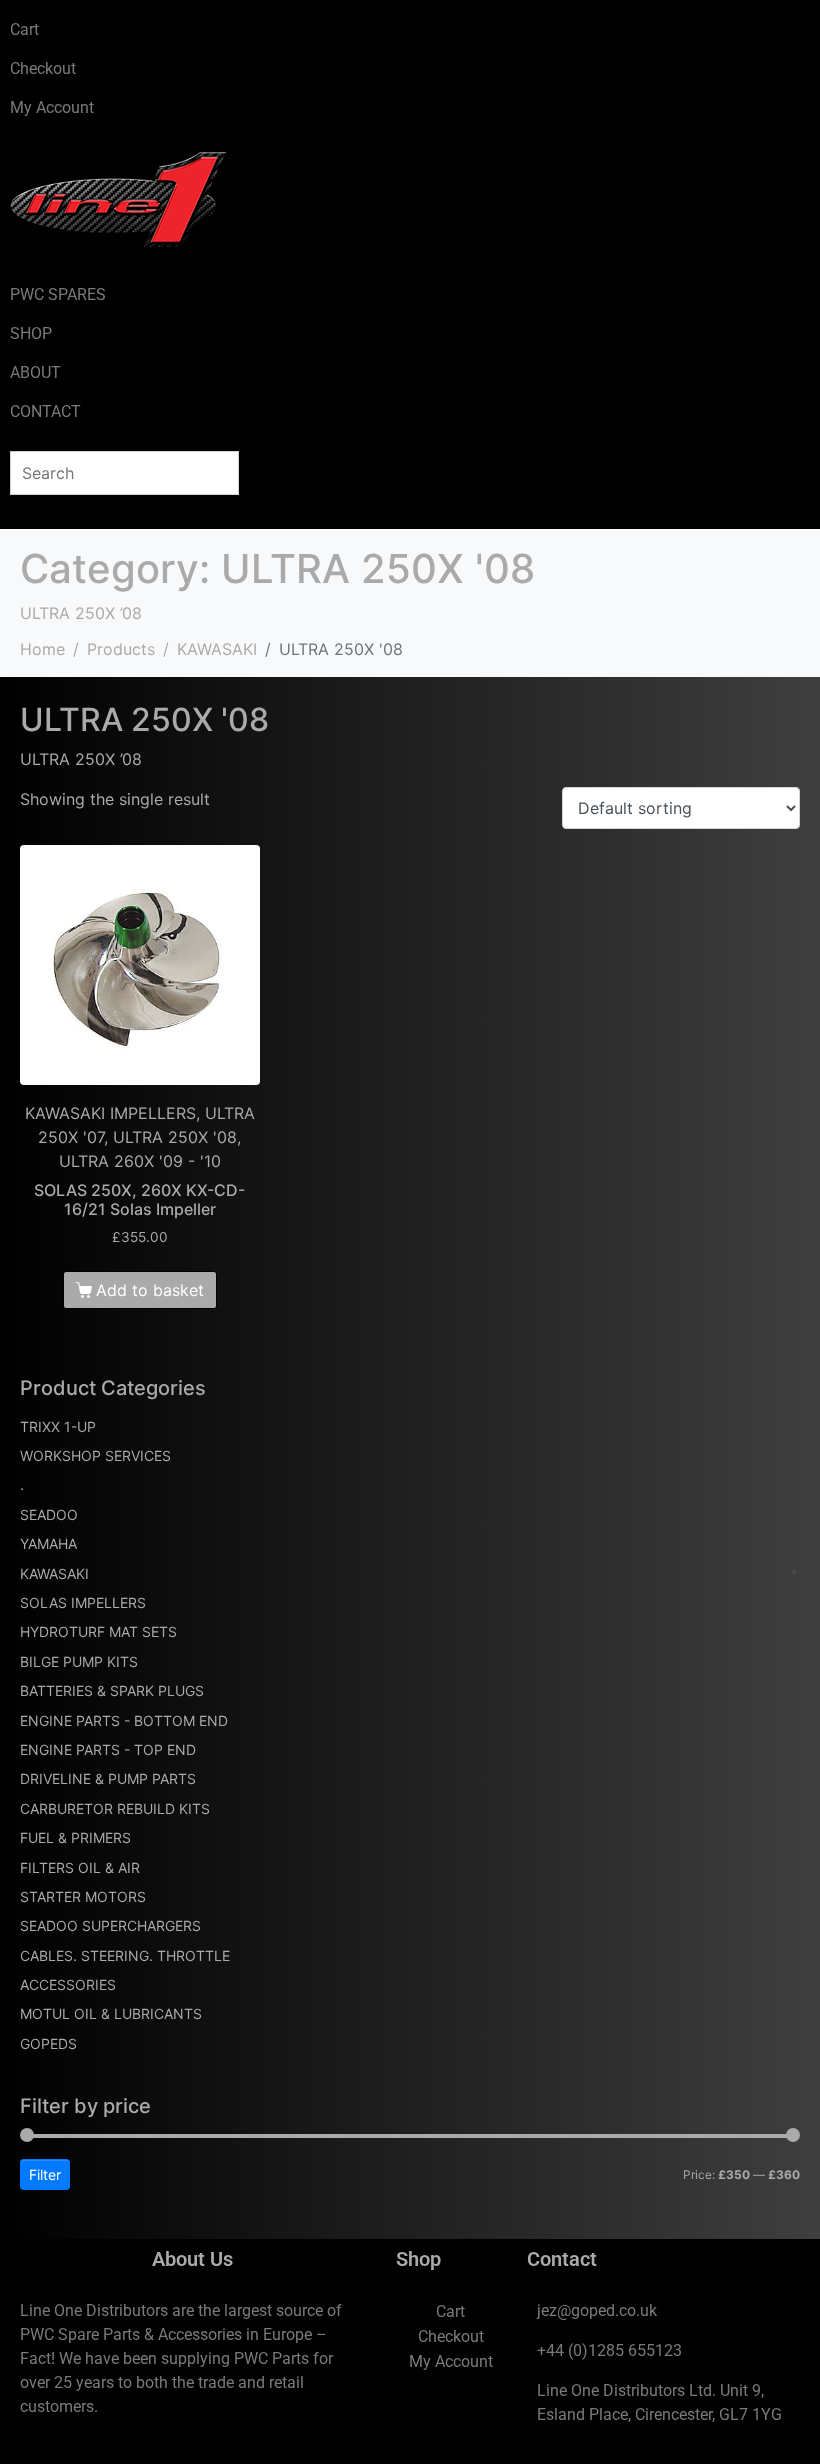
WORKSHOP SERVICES (95, 1455)
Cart (24, 29)
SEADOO (49, 1514)
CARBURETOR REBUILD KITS (115, 1808)
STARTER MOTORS (83, 1896)
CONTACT (45, 411)
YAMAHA (48, 1543)
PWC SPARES (58, 294)
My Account (52, 107)
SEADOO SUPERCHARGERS (110, 1925)
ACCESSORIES (68, 1984)
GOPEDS (48, 2043)
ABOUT (35, 372)
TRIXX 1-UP (58, 1426)
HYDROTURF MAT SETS (98, 1631)
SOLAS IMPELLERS (83, 1602)
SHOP (31, 333)
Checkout (43, 68)
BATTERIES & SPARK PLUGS (112, 1690)
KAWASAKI (54, 1573)
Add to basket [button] (150, 1290)
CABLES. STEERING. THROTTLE (125, 1955)
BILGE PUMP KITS (79, 1661)
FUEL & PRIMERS (75, 1837)
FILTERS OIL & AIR (80, 1867)
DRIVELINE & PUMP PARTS (108, 1778)
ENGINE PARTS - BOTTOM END (124, 1720)
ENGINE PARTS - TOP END (108, 1749)
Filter (45, 2174)
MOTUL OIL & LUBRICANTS (111, 2013)
